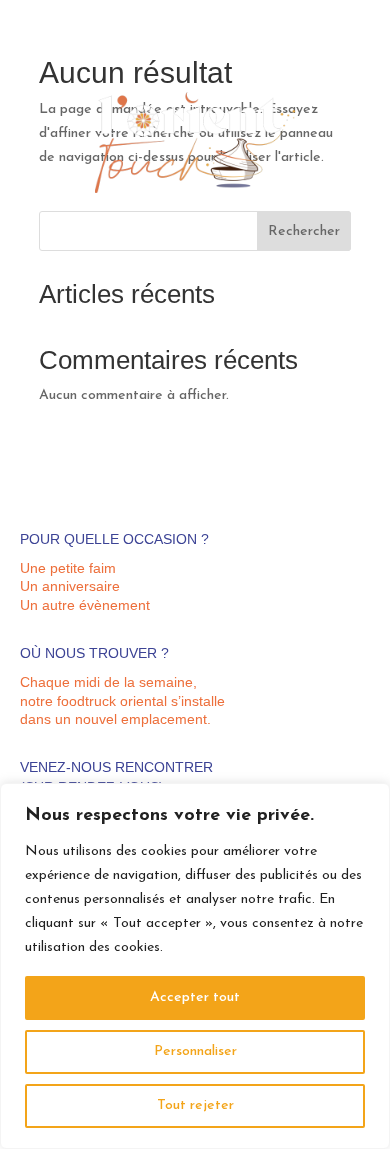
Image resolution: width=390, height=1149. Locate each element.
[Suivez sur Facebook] (355, 66)
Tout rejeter (195, 1105)
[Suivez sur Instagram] (325, 66)
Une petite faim (68, 568)
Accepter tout (195, 997)
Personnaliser (195, 1051)
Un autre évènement (85, 605)
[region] (195, 966)
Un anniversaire (70, 586)
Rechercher (304, 231)
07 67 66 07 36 (328, 39)
